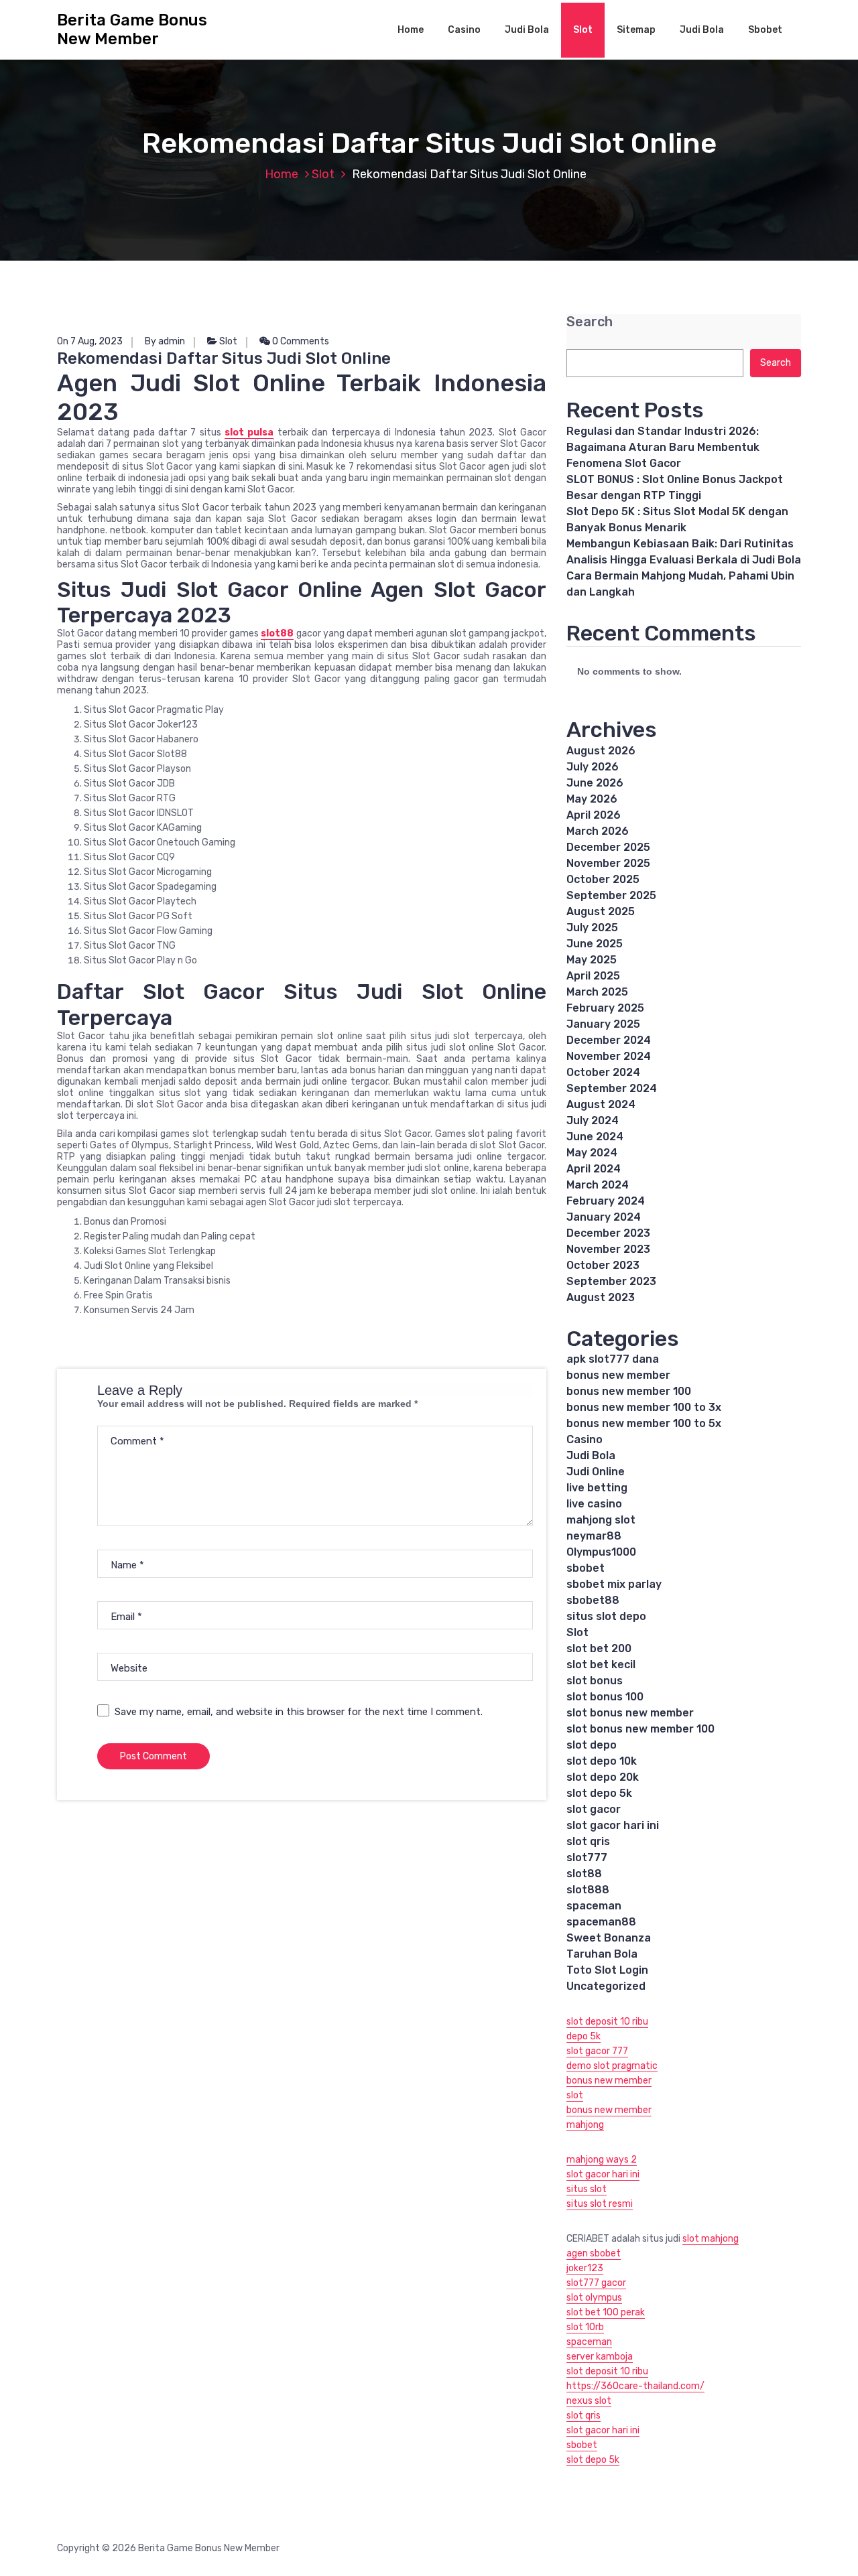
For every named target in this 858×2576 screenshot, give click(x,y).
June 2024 (595, 1137)
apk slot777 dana (613, 1359)
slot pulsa (249, 432)
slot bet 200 (599, 1648)
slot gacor (594, 1809)
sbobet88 (593, 1600)
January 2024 (604, 1217)
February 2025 (605, 1008)
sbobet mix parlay (614, 1584)
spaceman (594, 1906)
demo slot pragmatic (612, 2066)
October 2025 (603, 879)
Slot (583, 30)
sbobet (586, 1568)
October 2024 (603, 1072)
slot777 (587, 1857)
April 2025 (593, 976)
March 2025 (597, 992)
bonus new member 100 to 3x (644, 1407)
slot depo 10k (602, 1761)
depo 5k (584, 2036)
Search (590, 322)
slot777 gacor (596, 2283)
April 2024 (594, 1169)
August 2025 (601, 911)
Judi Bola (527, 30)
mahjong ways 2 (602, 2160)
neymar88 (594, 1536)
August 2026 (601, 751)
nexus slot (589, 2401)
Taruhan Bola (602, 1954)
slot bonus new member (630, 1713)
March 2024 (598, 1185)
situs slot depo (606, 1616)
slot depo (592, 1745)
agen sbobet (594, 2253)
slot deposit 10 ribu (607, 2022)
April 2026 (594, 815)
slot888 (588, 1890)
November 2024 (609, 1056)
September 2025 (611, 895)
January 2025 (603, 1024)
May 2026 (592, 799)
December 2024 (609, 1040)
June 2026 (595, 783)
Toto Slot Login (607, 1970)
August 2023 (601, 1297)
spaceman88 (601, 1922)
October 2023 (603, 1265)
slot (575, 2095)
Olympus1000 (601, 1552)
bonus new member (618, 1375)
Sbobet (765, 30)
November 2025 (608, 863)
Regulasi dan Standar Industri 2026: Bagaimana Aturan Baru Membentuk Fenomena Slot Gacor (663, 447)
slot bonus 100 (605, 1697)
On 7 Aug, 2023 (90, 341)
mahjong (585, 2125)
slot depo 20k (603, 1777)
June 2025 (595, 944)
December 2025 (608, 847)
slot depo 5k (599, 1793)
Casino (464, 30)
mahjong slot (601, 1520)
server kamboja (600, 2357)
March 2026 (598, 831)
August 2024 (601, 1104)
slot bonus (595, 1681)
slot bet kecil (601, 1665)
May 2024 (592, 1153)
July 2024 (593, 1121)
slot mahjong (711, 2239)
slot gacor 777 (597, 2051)
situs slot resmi (600, 2204)
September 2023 (611, 1281)
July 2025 (592, 928)
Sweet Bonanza (609, 1938)
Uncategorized (606, 1986)
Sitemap (636, 30)
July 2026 (593, 767)
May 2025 (592, 960)
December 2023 (608, 1233)
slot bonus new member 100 (640, 1729)
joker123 (585, 2268)
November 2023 (608, 1249)
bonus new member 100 (629, 1391)
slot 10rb (585, 2327)
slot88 (277, 633)
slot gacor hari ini (613, 1825)
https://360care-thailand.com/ (635, 2386)
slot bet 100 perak (606, 2312)
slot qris (588, 1841)
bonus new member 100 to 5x (644, 1423)
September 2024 (612, 1088)
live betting (597, 1488)
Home (411, 30)
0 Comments (300, 341)
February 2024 (606, 1201)
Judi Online (596, 1472)
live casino (594, 1504)
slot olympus (594, 2298)
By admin (165, 341)
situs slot (587, 2189)
